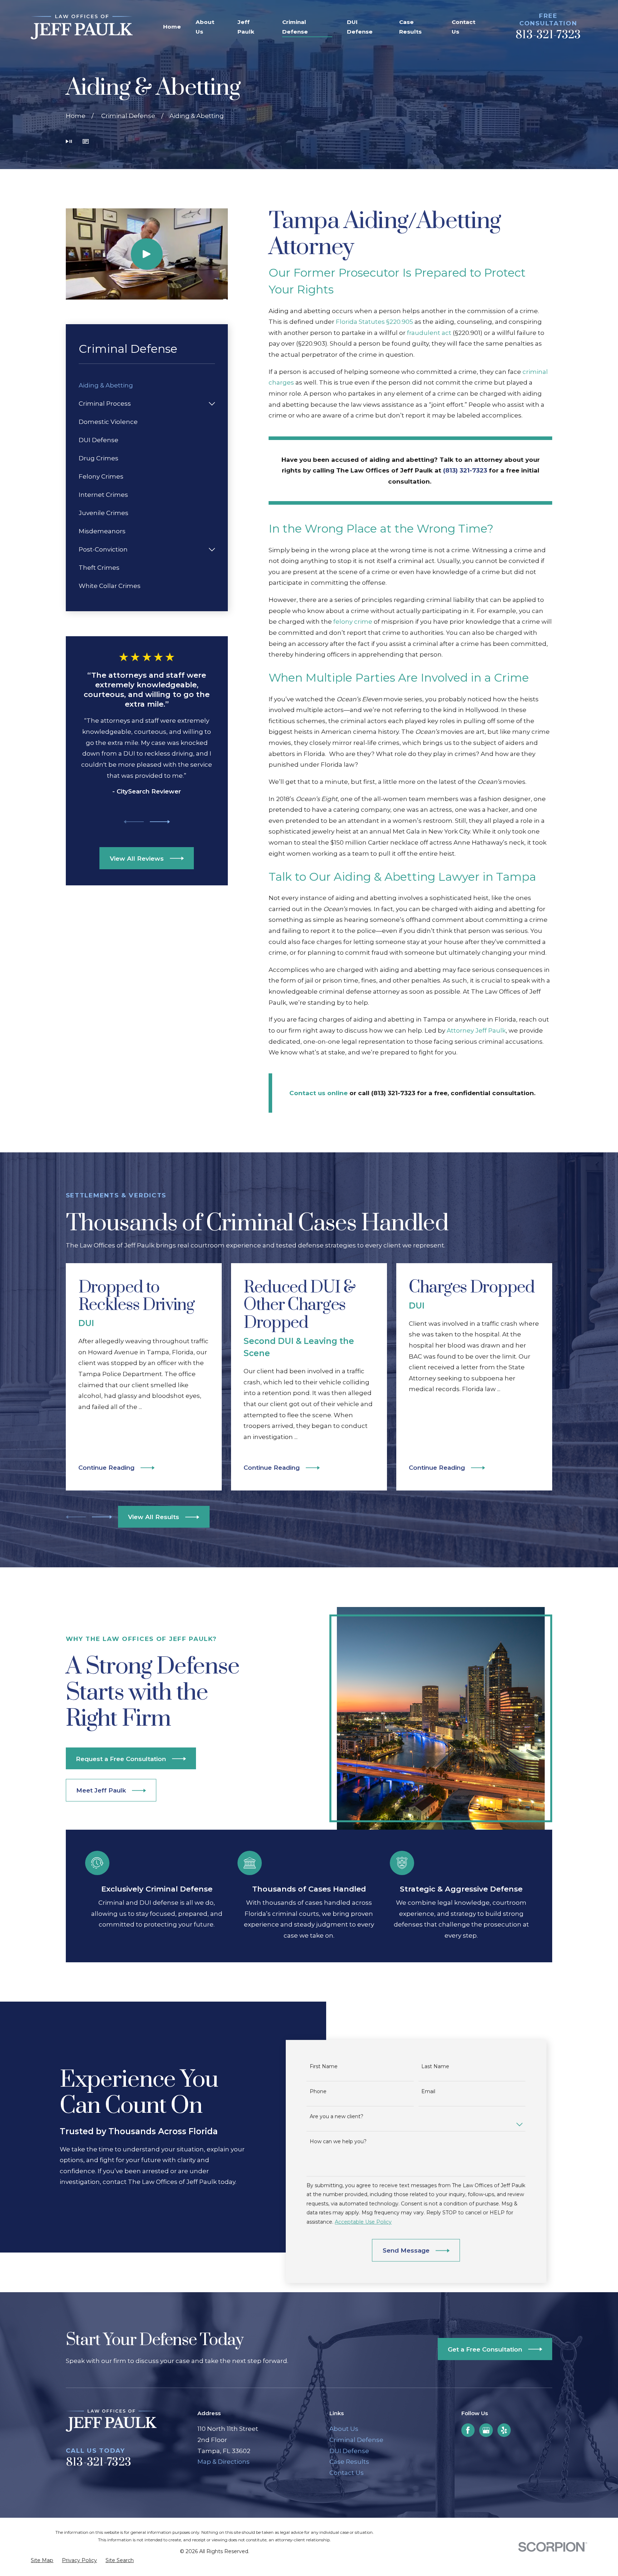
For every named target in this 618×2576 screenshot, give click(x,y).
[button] (86, 142)
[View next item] (160, 822)
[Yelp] (504, 2430)
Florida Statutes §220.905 (374, 322)
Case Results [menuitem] (410, 27)
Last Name (435, 2067)
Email (428, 2092)
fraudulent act (429, 333)
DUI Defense (349, 2451)
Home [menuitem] (172, 27)
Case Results (349, 2462)
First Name (323, 2067)
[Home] (82, 27)
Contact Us (347, 2473)
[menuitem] (147, 385)
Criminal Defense (356, 2440)
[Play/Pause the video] (69, 142)
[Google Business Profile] (486, 2430)
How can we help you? (338, 2142)
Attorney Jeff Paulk (476, 1030)
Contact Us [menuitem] (463, 27)
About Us (344, 2429)
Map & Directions (224, 2462)
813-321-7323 (548, 35)
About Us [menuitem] (205, 27)
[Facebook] (468, 2430)
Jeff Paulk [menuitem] (246, 27)
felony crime (353, 622)
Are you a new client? (336, 2117)
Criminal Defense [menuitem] (295, 27)
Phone (318, 2092)
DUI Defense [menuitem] (360, 27)
